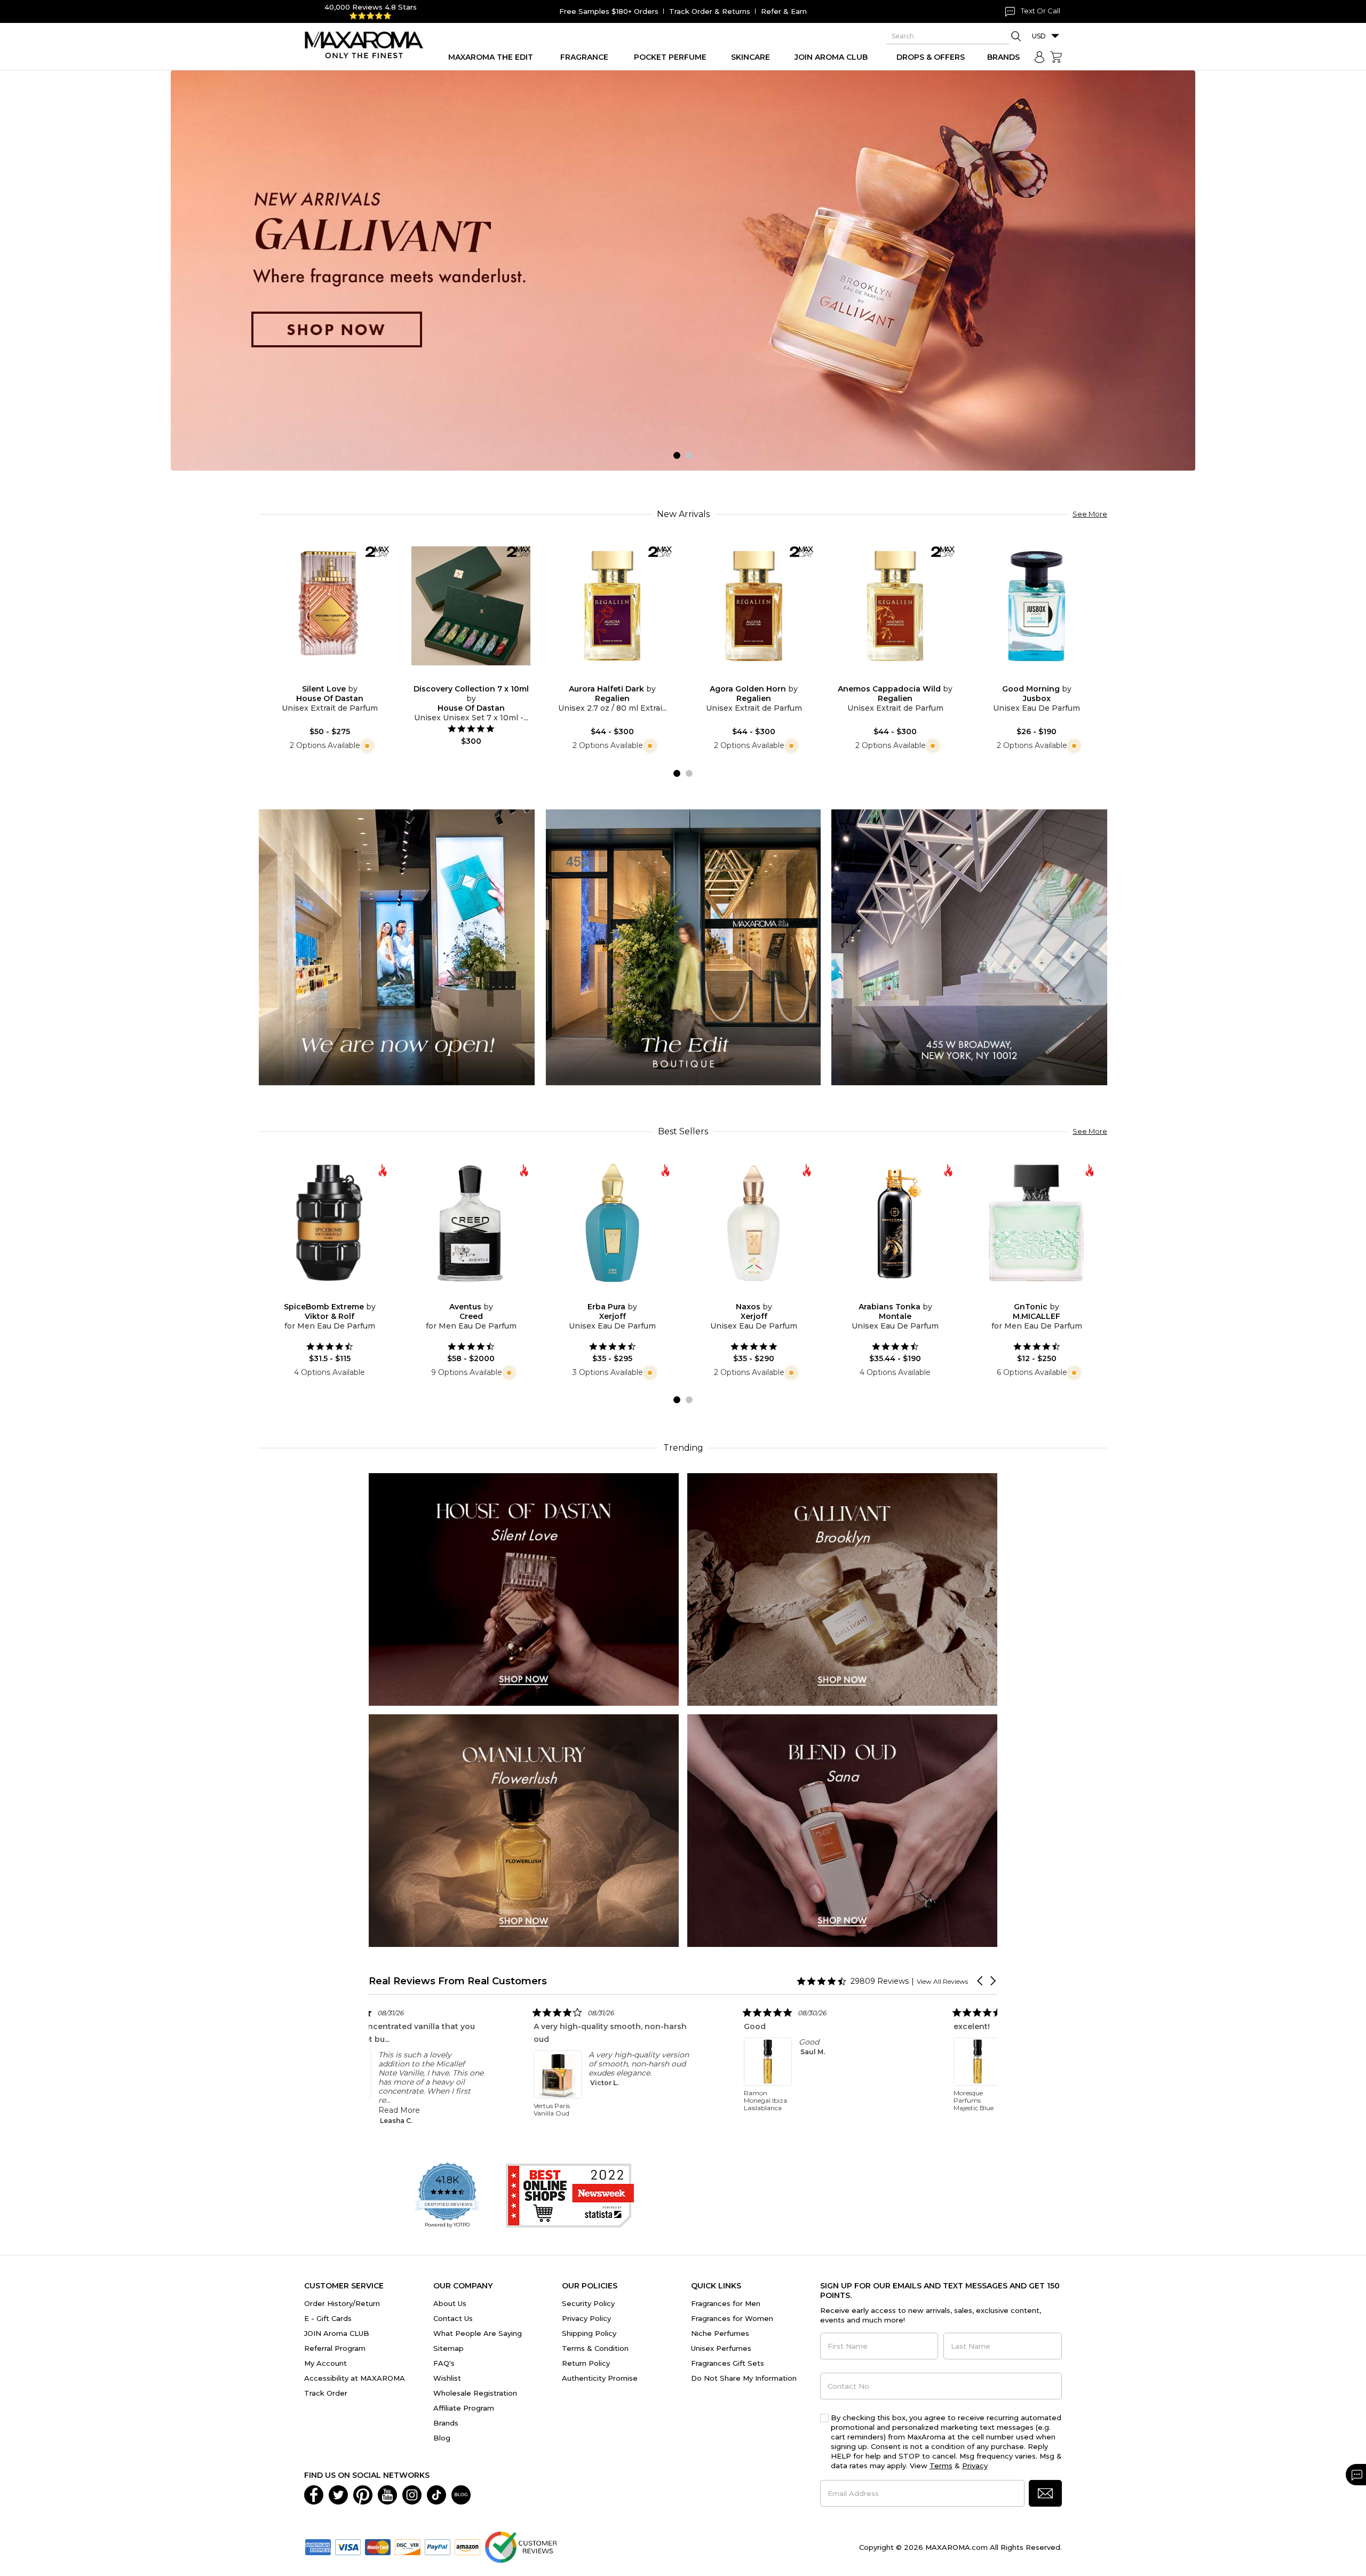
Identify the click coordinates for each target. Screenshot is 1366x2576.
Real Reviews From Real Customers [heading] (458, 1981)
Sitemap (448, 2348)
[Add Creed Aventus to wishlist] (463, 1295)
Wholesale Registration (475, 2393)
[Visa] (348, 2546)
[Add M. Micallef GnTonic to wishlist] (1028, 1295)
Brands (446, 2423)
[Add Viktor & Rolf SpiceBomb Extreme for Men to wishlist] (321, 1295)
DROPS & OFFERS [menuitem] (931, 57)
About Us (450, 2303)
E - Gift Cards (328, 2318)
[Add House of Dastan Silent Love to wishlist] (321, 677)
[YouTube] (387, 2494)
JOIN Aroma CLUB (337, 2333)
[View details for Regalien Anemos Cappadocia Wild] (895, 606)
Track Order (326, 2393)
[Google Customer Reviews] (521, 2546)
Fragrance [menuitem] (584, 57)
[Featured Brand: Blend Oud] (842, 1830)
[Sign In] (1039, 57)
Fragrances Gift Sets (728, 2363)
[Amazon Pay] (467, 2546)
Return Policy (586, 2363)
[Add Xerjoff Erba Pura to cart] (621, 1295)
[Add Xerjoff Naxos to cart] (763, 1295)
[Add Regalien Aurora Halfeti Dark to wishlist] (604, 677)
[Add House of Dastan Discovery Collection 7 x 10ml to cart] (480, 678)
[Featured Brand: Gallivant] (842, 1589)
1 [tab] (677, 455)
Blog (442, 2438)
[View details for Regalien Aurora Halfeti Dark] (612, 606)
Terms (941, 2466)
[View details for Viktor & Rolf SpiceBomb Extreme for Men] (329, 1223)
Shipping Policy (589, 2333)
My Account (325, 2363)
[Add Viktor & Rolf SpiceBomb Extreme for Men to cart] (338, 1295)
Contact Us (453, 2318)
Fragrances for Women (732, 2318)
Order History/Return (342, 2303)
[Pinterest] (363, 2494)
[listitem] (493, 2058)
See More (1090, 514)
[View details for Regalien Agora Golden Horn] (754, 606)
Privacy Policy (586, 2318)
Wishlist (447, 2378)
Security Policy (588, 2303)
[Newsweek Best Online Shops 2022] (570, 2196)
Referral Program (335, 2348)
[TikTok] (436, 2494)
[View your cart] (1056, 57)
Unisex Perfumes (721, 2348)
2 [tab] (689, 455)
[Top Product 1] (397, 947)
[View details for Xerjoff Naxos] (754, 1223)
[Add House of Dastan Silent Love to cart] (338, 678)
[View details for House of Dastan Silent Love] (329, 606)
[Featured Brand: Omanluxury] (524, 1830)
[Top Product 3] (969, 947)
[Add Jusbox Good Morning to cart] (1045, 678)
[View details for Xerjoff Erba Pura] (612, 1223)
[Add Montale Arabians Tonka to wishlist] (887, 1295)
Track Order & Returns (710, 11)
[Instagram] (412, 2494)
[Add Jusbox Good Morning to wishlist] (1028, 677)
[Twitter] (338, 2494)
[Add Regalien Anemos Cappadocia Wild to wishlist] (887, 677)
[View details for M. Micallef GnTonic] (1037, 1223)
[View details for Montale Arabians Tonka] (895, 1223)
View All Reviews (942, 1981)
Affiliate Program (464, 2408)
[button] (981, 1981)
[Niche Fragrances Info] (366, 745)
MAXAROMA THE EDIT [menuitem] (491, 57)
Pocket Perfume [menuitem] (670, 57)
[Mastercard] (378, 2546)
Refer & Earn (784, 11)
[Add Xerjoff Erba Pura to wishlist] (604, 1295)
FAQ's (444, 2363)
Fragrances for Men (726, 2303)
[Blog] (461, 2494)
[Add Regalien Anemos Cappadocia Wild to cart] (904, 678)
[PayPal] (438, 2546)
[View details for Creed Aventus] (471, 1223)
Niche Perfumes (720, 2333)
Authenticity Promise (600, 2378)
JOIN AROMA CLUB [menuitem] (831, 57)
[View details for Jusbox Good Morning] (1037, 606)
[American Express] (318, 2546)
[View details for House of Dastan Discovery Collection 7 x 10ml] (471, 606)
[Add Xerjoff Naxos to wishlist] (745, 1295)
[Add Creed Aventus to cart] (480, 1295)
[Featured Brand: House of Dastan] (524, 1589)
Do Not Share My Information (744, 2378)
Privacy (975, 2466)
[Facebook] (314, 2494)
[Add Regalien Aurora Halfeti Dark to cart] (621, 678)
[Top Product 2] (683, 947)
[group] (683, 271)
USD (1039, 36)
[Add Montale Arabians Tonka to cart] (904, 1295)
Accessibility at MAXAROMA (355, 2378)
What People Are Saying (478, 2333)
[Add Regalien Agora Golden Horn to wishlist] (745, 677)
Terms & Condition (595, 2348)
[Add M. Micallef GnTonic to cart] (1045, 1295)
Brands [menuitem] (1003, 57)
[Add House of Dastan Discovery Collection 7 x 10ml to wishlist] (463, 677)
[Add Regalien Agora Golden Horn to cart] (763, 678)
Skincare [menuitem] (750, 57)
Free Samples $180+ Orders (609, 11)
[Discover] (408, 2546)
